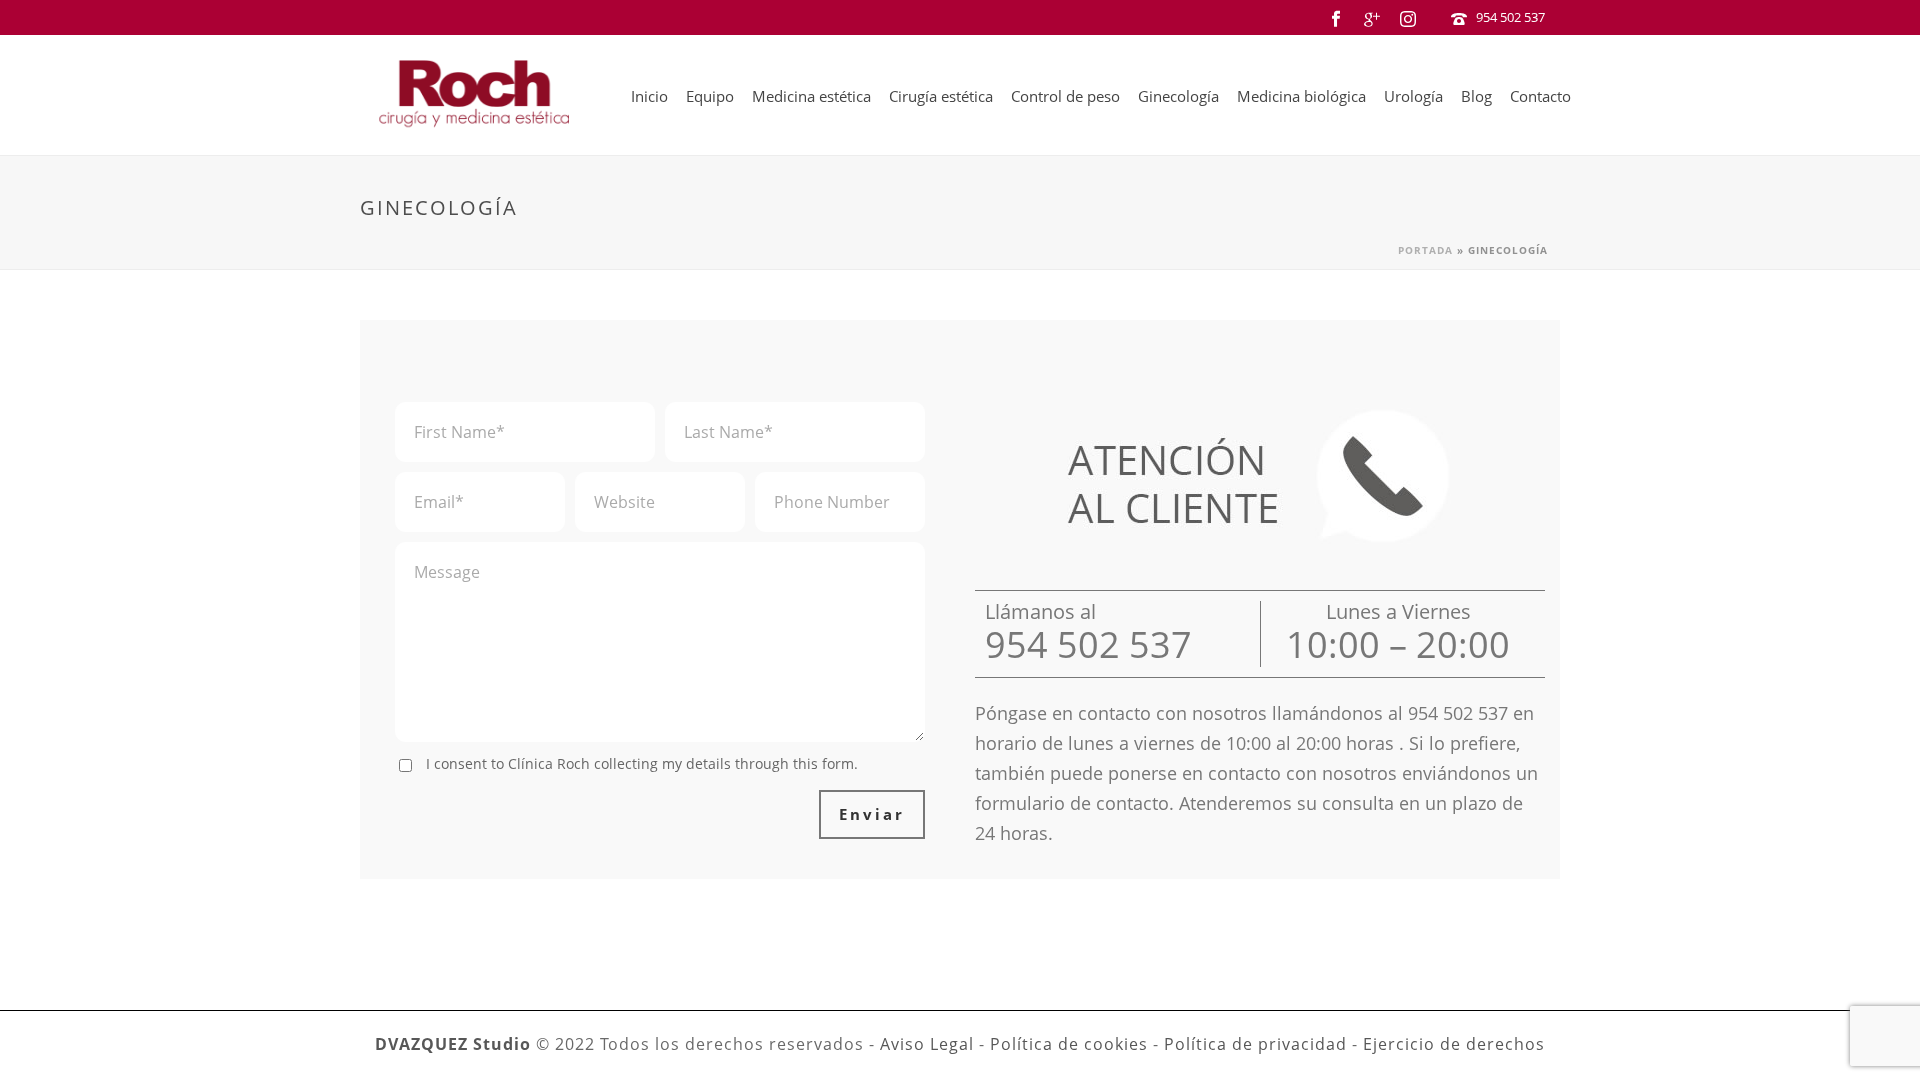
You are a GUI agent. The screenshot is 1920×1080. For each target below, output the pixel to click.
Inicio (649, 96)
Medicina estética (811, 96)
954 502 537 (1510, 17)
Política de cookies (1069, 1044)
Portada (1425, 250)
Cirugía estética (941, 96)
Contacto (1540, 96)
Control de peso (1065, 96)
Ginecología (1178, 96)
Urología (1413, 96)
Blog (1476, 96)
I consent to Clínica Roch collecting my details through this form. (642, 763)
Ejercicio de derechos (1454, 1044)
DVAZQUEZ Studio (453, 1044)
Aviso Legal (927, 1044)
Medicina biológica (1301, 96)
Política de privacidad (1255, 1044)
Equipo (710, 96)
